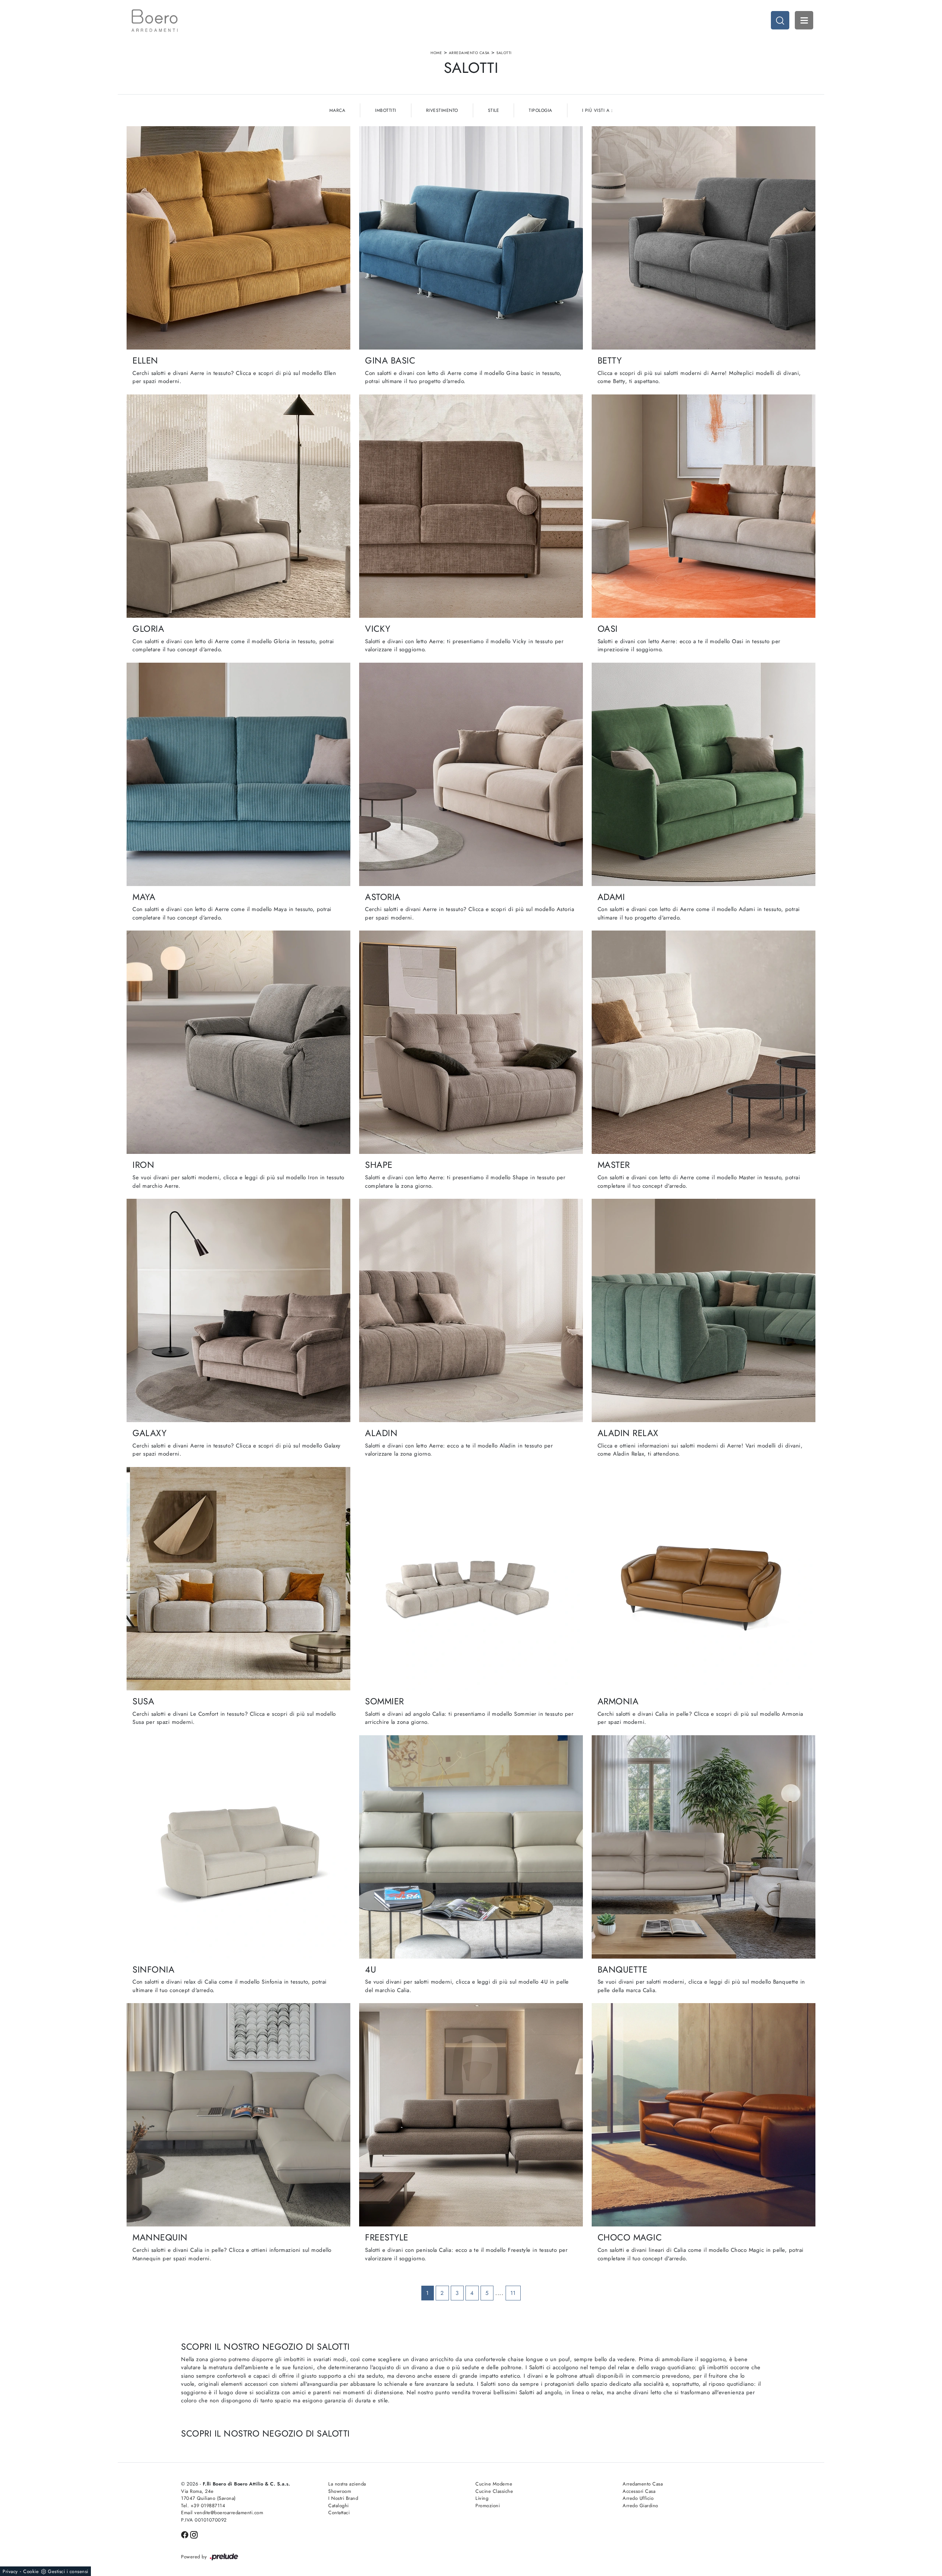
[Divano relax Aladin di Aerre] (704, 1310)
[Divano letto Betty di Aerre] (704, 238)
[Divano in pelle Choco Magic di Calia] (704, 2115)
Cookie (31, 2571)
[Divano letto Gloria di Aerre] (238, 506)
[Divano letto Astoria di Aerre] (471, 774)
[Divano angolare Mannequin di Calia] (238, 2115)
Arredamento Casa (469, 53)
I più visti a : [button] (598, 110)
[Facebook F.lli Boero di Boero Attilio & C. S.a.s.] (186, 2534)
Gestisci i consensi (68, 2571)
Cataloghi (339, 2506)
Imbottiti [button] (386, 110)
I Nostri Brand (343, 2498)
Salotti (504, 53)
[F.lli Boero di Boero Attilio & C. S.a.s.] (155, 21)
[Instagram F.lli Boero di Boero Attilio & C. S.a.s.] (194, 2534)
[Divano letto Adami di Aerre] (704, 774)
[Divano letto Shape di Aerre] (471, 1042)
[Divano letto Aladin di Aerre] (471, 1310)
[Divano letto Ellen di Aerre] (238, 238)
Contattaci (339, 2513)
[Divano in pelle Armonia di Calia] (704, 1579)
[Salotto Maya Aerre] (238, 774)
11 (513, 2293)
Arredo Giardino (640, 2506)
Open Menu (804, 20)
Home (436, 53)
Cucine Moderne (494, 2484)
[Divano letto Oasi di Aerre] (704, 506)
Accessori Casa (639, 2491)
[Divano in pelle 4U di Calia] (471, 1847)
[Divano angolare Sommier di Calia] (471, 1579)
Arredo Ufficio (638, 2498)
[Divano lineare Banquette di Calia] (704, 1847)
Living (482, 2498)
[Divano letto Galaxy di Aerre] (238, 1310)
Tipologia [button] (541, 110)
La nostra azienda (347, 2484)
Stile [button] (494, 110)
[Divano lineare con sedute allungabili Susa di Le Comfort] (238, 1579)
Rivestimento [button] (442, 110)
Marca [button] (337, 110)
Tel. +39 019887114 (203, 2506)
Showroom (340, 2491)
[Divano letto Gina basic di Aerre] (471, 238)
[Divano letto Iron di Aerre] (238, 1042)
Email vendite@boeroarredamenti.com (222, 2513)
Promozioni (488, 2506)
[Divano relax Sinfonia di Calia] (238, 1847)
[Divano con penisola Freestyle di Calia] (471, 2115)
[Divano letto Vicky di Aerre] (471, 506)
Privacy (10, 2571)
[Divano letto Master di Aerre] (704, 1042)
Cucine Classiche (494, 2491)
